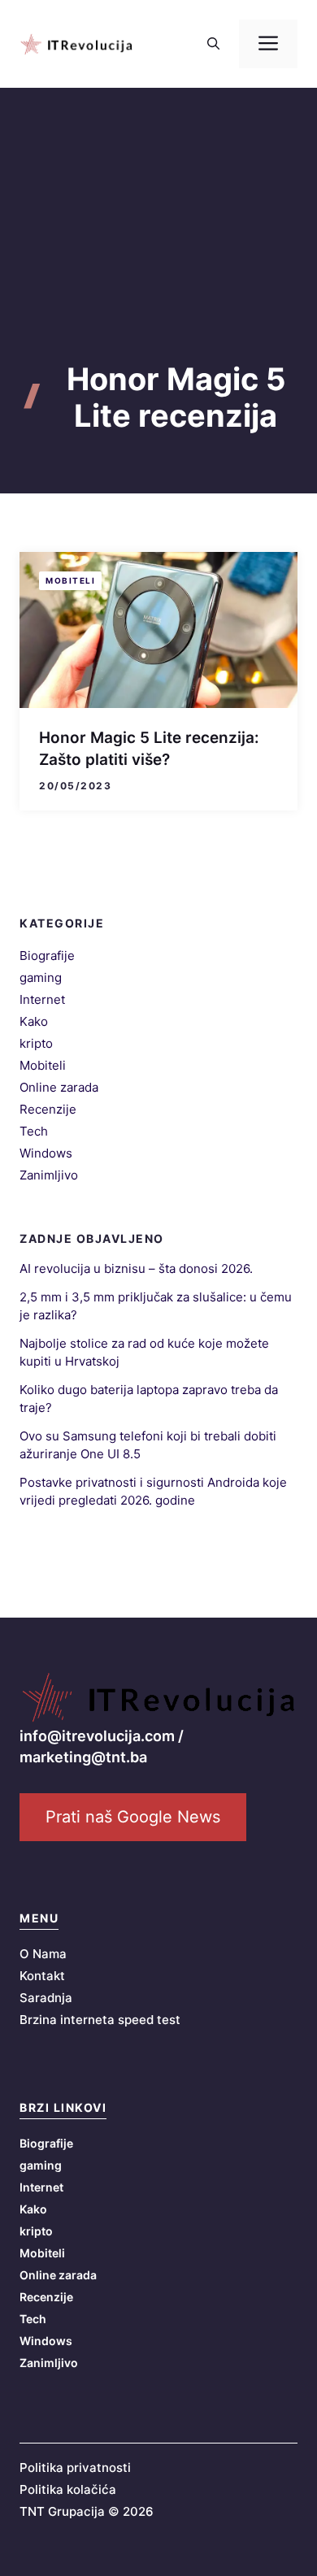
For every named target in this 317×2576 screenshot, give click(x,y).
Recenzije (48, 1109)
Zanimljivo (49, 1175)
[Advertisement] (158, 254)
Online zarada (59, 1087)
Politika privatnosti (75, 2467)
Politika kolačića (68, 2489)
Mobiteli (70, 580)
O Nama (43, 1954)
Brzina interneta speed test (100, 2020)
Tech (34, 1131)
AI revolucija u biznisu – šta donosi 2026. (136, 1268)
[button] (213, 44)
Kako (34, 1021)
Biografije (47, 956)
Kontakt (42, 1976)
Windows (46, 1153)
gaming (41, 977)
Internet (42, 999)
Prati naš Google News (133, 1817)
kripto (36, 1043)
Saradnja (46, 1998)
